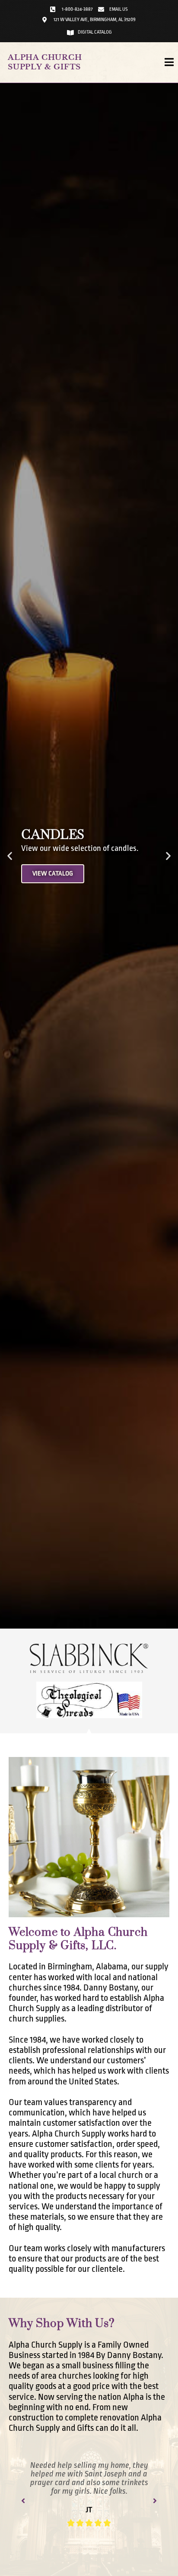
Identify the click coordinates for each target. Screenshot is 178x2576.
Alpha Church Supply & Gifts (45, 62)
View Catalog (53, 874)
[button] (10, 856)
